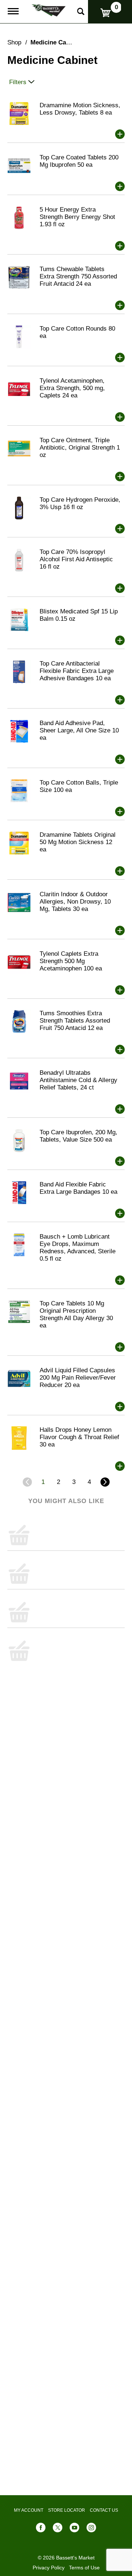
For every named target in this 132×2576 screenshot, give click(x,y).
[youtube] (74, 2529)
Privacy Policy (49, 2568)
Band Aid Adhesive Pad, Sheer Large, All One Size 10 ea (79, 730)
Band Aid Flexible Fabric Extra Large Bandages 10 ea (78, 1188)
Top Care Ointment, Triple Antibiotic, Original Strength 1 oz (80, 448)
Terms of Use (84, 2568)
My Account (29, 2510)
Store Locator (67, 2510)
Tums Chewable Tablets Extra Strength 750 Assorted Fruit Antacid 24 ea (78, 276)
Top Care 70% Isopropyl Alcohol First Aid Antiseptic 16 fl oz (76, 559)
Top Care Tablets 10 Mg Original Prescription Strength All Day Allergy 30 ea (76, 1314)
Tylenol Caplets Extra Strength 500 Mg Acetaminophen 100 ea (71, 961)
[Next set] (104, 1482)
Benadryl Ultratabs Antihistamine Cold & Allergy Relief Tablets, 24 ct (78, 1080)
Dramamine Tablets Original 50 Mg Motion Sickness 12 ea (78, 842)
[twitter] (58, 2529)
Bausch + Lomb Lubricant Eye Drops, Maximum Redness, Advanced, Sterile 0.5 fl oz (78, 1248)
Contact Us (104, 2510)
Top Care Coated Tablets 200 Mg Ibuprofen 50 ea (79, 161)
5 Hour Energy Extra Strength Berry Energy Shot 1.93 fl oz (77, 217)
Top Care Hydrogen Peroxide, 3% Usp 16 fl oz (80, 503)
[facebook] (41, 2529)
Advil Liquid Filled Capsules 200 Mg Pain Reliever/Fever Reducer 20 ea (78, 1378)
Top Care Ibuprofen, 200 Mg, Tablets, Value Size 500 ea (78, 1136)
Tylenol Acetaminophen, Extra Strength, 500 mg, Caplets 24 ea (72, 388)
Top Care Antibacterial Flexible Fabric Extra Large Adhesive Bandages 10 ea (77, 671)
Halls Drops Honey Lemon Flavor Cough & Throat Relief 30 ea (79, 1437)
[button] (120, 134)
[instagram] (91, 2529)
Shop (14, 42)
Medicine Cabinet (56, 42)
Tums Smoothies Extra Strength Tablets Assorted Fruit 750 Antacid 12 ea (75, 1021)
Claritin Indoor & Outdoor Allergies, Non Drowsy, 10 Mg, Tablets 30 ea (75, 902)
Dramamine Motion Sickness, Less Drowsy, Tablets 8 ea (80, 109)
